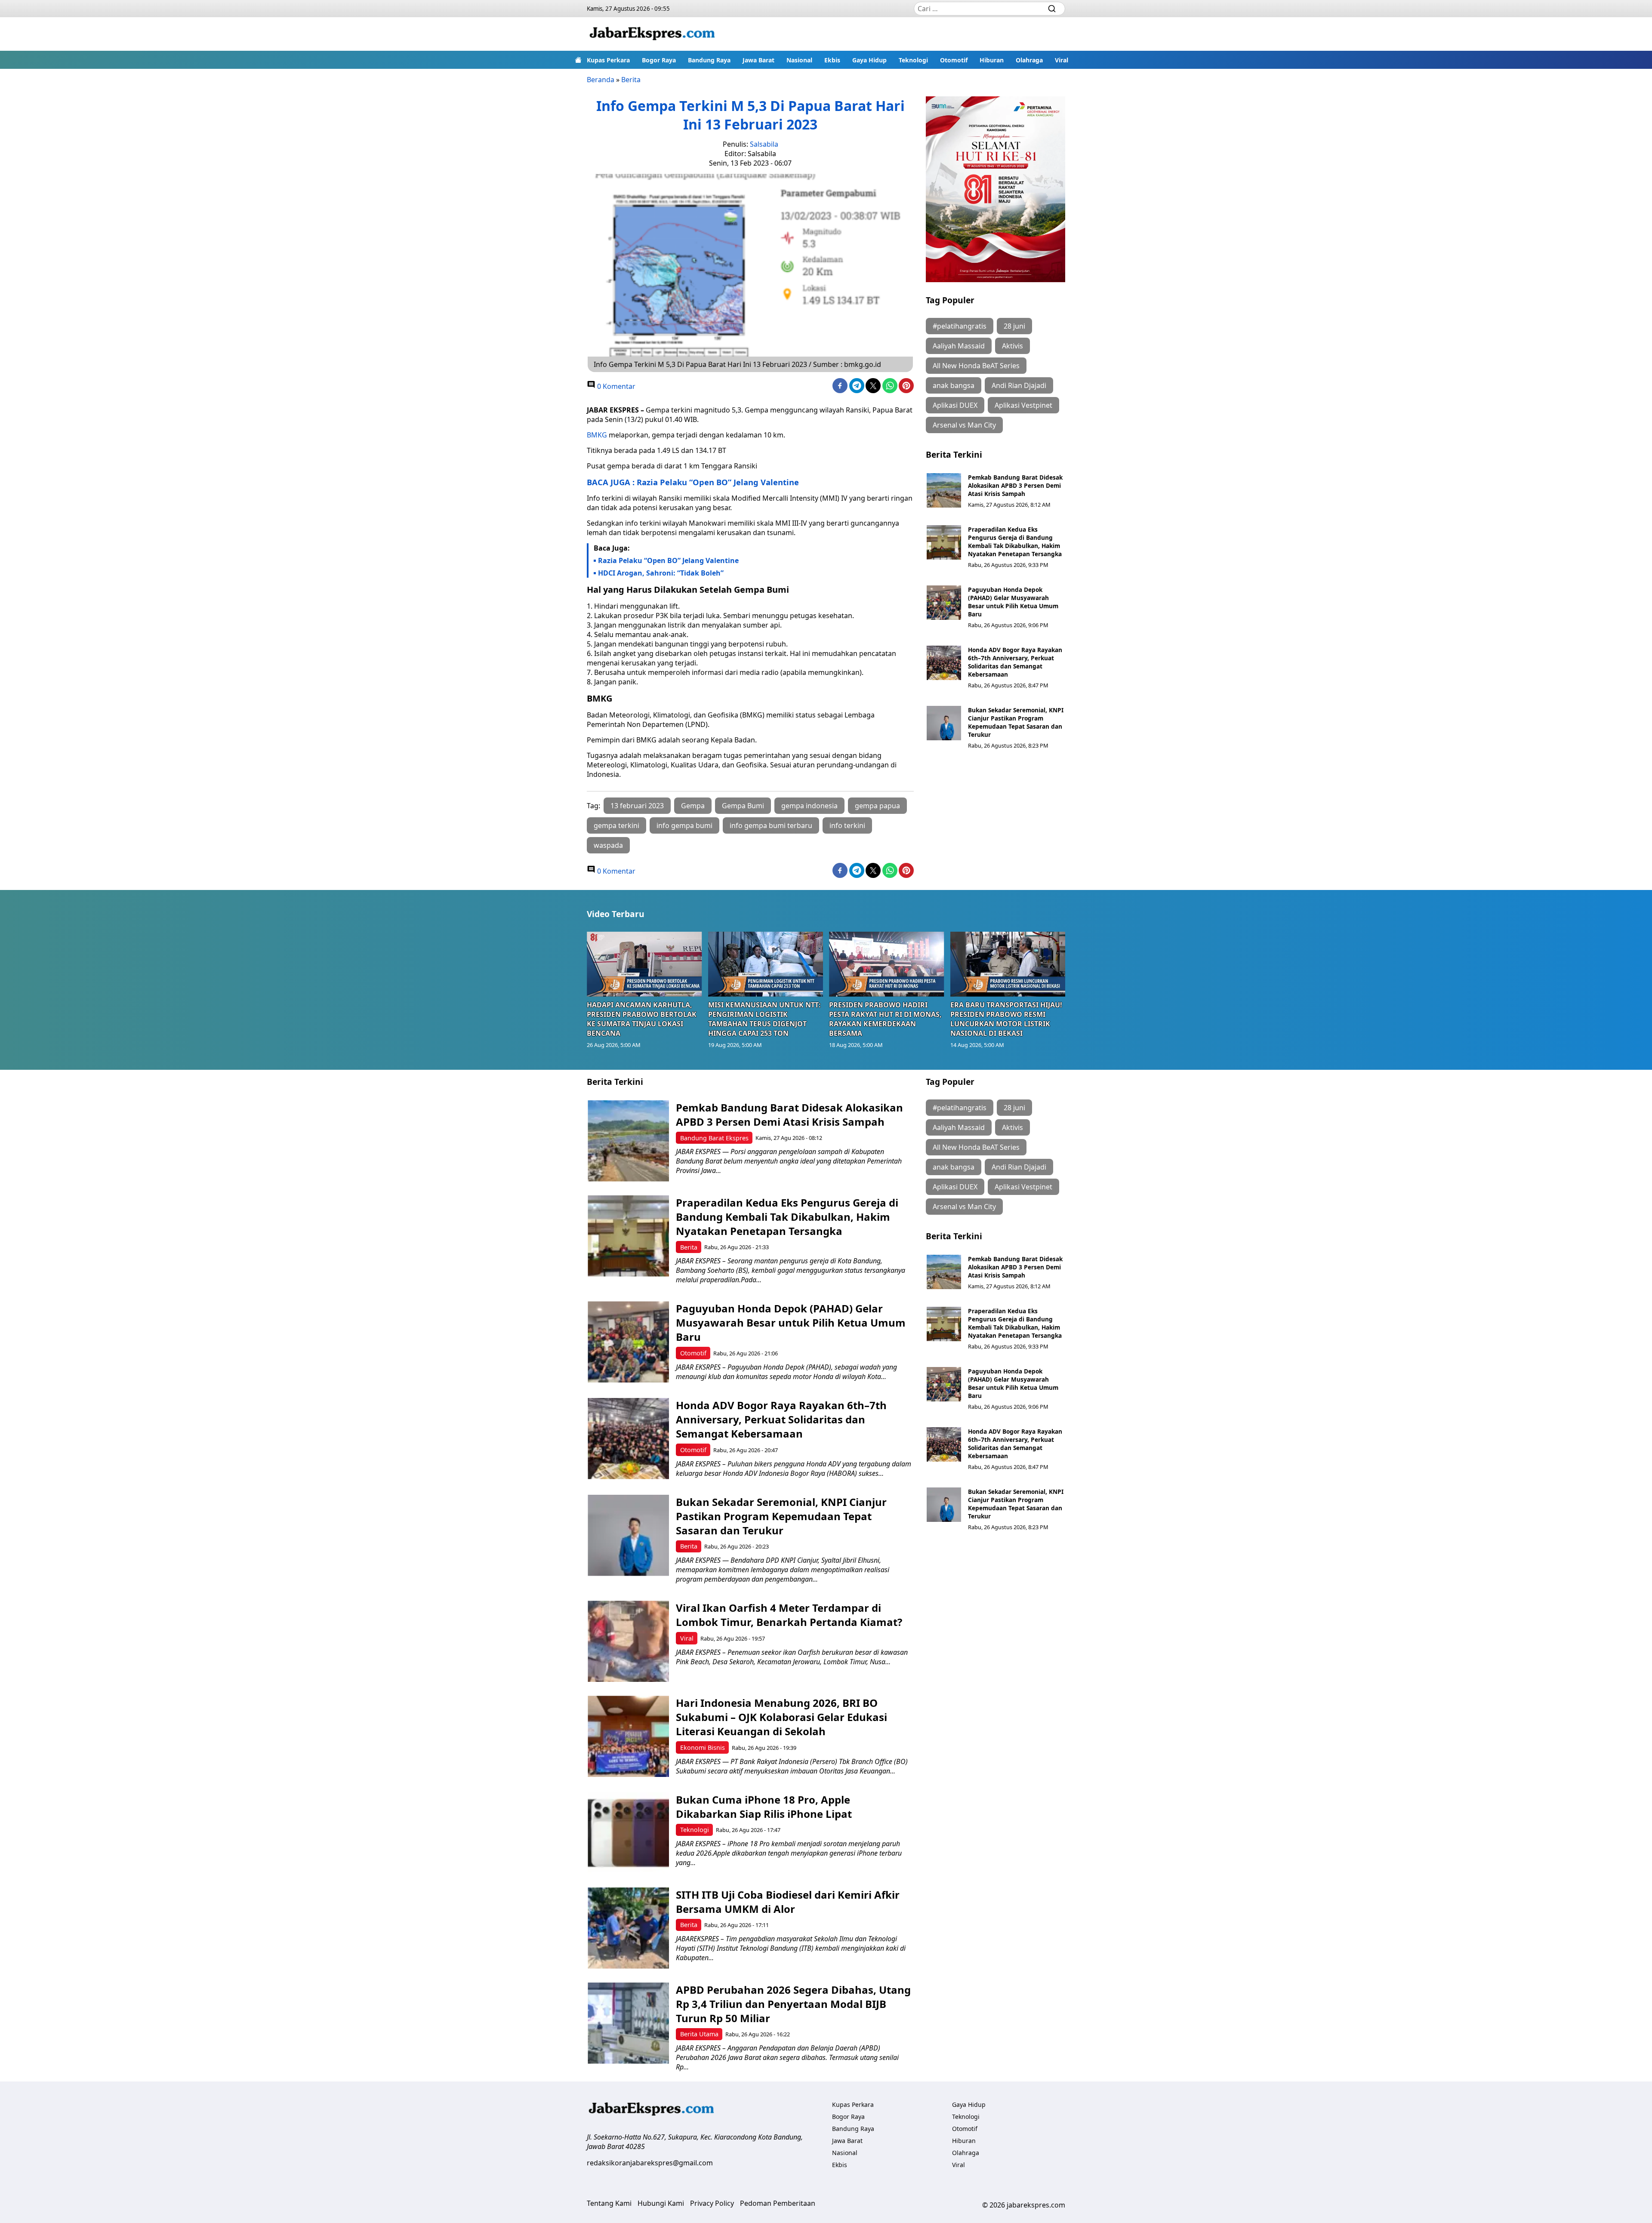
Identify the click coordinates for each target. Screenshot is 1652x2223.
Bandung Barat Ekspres (714, 1138)
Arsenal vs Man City (964, 425)
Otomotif (954, 60)
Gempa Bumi (743, 806)
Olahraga (1029, 60)
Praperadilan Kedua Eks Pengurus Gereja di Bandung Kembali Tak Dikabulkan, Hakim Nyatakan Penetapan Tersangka (1015, 542)
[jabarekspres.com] (652, 34)
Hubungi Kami (661, 2203)
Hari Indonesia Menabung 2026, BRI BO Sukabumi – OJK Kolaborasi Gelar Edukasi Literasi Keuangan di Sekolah (781, 1717)
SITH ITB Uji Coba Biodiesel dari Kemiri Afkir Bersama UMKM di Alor (788, 1902)
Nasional (799, 60)
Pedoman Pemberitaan (778, 2203)
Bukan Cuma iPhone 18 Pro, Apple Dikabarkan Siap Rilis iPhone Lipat (764, 1807)
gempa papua (877, 806)
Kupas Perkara (608, 60)
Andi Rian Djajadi (1019, 385)
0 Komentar (615, 386)
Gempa (693, 806)
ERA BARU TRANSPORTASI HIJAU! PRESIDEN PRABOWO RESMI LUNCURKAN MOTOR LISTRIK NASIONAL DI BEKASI (1006, 1019)
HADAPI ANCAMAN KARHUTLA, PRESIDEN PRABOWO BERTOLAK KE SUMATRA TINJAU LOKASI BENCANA (642, 1019)
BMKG (597, 435)
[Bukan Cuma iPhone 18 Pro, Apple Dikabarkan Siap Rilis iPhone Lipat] (628, 1833)
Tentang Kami (609, 2203)
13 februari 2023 (637, 806)
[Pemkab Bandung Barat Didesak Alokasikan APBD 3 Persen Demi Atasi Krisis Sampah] (944, 490)
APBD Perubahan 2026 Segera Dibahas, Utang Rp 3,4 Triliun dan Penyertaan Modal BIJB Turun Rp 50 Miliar (793, 2004)
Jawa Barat (758, 60)
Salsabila (764, 144)
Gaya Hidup (869, 60)
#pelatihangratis (960, 326)
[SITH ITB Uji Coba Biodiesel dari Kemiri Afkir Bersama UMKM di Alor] (628, 1928)
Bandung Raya (709, 60)
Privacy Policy (712, 2203)
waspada (608, 845)
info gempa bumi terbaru (771, 825)
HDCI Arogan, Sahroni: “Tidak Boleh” (661, 573)
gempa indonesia (809, 806)
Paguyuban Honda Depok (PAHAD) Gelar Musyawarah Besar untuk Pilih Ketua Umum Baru (1013, 602)
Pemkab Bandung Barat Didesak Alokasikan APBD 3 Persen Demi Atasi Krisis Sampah (1015, 485)
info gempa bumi (684, 825)
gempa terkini (616, 825)
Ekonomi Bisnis (703, 1747)
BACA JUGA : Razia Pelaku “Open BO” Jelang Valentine (693, 482)
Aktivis (1012, 346)
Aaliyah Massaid (959, 346)
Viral (1062, 60)
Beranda (601, 80)
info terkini (847, 825)
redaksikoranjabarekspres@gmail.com (650, 2163)
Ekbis (832, 60)
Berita (631, 80)
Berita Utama (699, 2034)
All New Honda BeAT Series (976, 366)
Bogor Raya (659, 60)
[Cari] (1052, 9)
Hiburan (992, 60)
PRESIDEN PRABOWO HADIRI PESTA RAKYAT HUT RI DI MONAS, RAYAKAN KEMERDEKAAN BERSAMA (885, 1019)
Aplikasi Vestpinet (1023, 405)
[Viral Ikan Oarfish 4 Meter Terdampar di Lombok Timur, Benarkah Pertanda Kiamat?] (628, 1641)
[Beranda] (578, 60)
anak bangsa (954, 385)
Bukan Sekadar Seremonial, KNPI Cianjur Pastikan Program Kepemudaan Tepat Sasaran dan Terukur (1016, 722)
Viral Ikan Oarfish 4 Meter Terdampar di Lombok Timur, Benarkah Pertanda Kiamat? (789, 1615)
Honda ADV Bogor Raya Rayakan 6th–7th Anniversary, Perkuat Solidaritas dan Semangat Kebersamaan (1015, 662)
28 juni (1014, 326)
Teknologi (913, 60)
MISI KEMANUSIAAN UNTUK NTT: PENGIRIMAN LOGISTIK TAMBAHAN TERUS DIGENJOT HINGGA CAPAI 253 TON (764, 1019)
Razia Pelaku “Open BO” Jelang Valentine (668, 560)
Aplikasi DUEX (955, 405)
